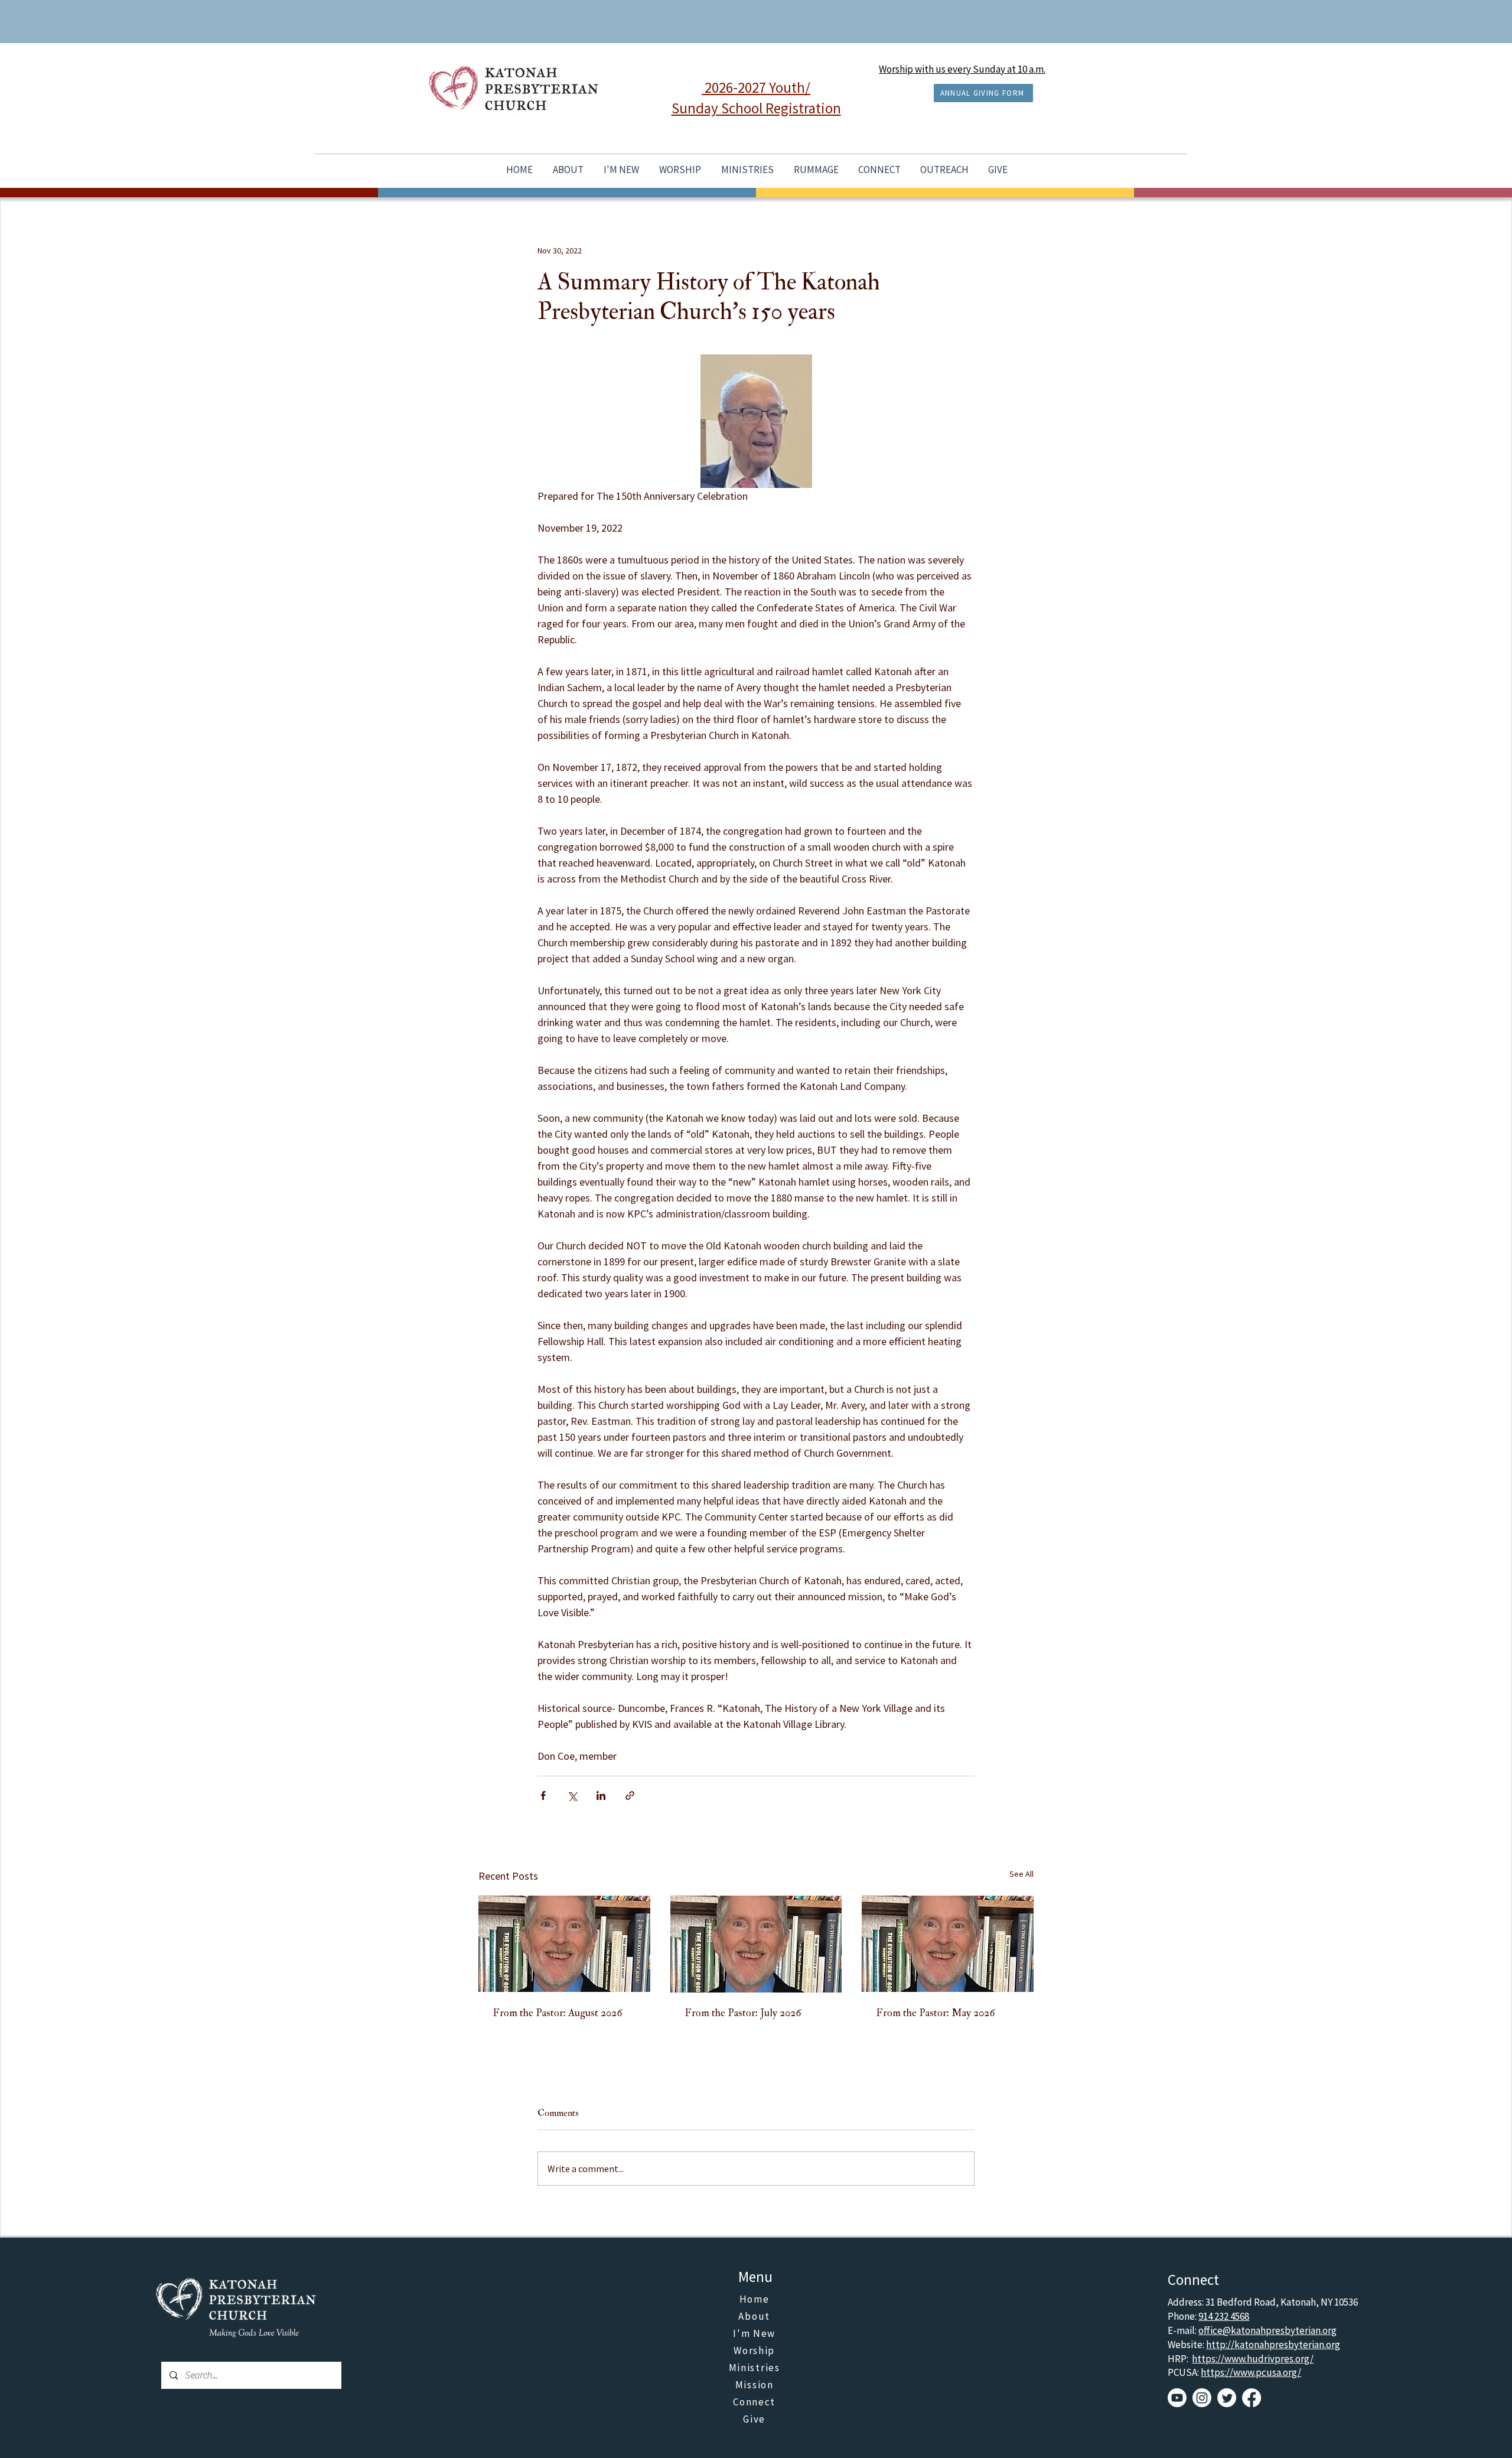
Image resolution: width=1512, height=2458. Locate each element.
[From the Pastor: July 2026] (756, 1944)
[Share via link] (630, 1796)
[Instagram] (1202, 2398)
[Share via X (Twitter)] (572, 1796)
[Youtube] (1177, 2398)
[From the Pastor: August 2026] (564, 1944)
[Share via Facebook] (543, 1796)
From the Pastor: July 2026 (743, 2013)
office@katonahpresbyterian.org (1267, 2330)
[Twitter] (1227, 2398)
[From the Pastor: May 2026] (948, 1944)
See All (1021, 1874)
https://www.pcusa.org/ (1251, 2372)
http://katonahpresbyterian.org (1273, 2345)
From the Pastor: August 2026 (558, 2013)
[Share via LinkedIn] (601, 1796)
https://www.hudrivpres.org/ (1253, 2359)
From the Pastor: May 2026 (936, 2013)
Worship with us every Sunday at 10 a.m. (962, 69)
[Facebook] (1252, 2398)
